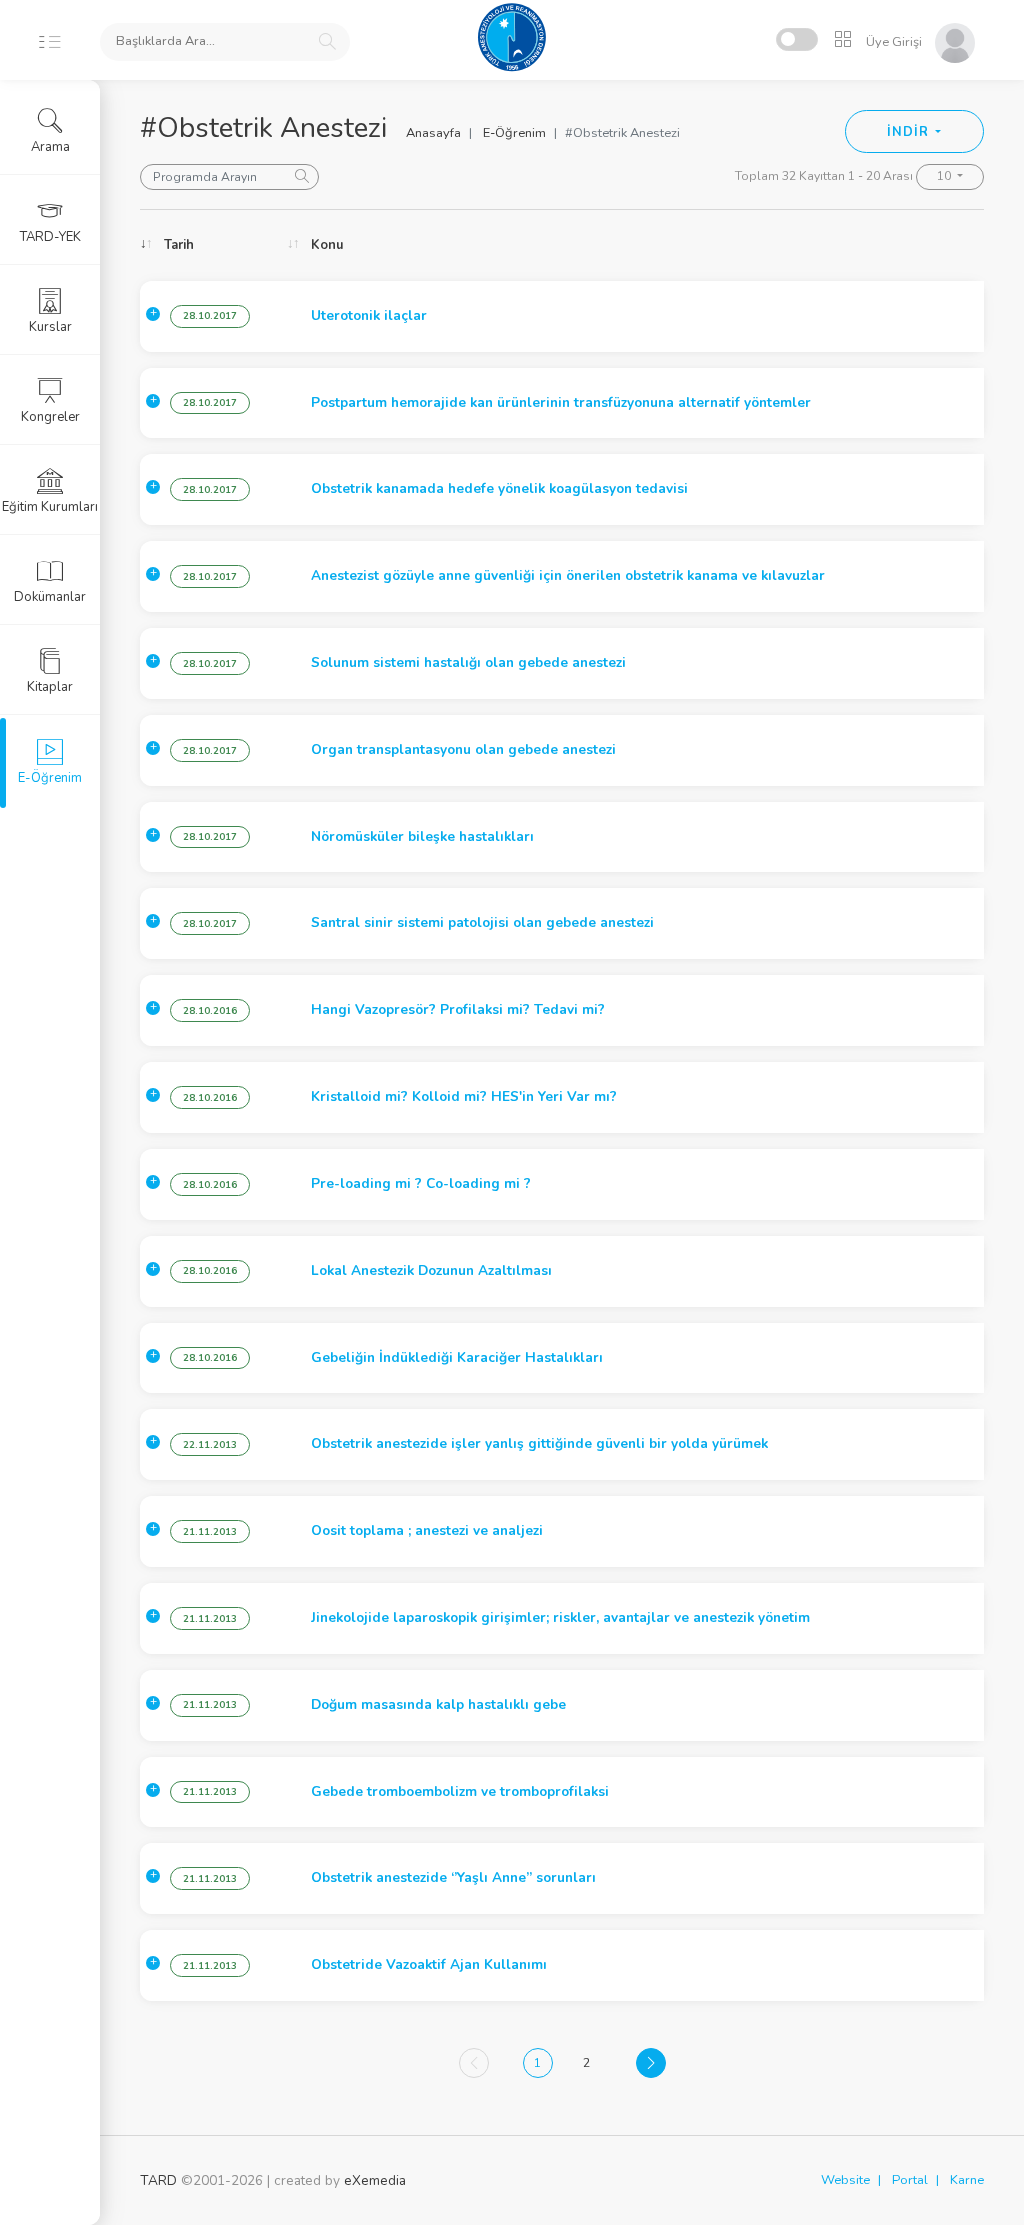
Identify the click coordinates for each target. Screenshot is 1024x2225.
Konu (327, 245)
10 (945, 176)
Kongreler (50, 417)
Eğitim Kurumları (50, 507)
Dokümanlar (50, 597)
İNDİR (909, 132)
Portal (910, 2180)
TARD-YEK (50, 237)
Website (845, 2180)
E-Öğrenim (514, 133)
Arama (50, 147)
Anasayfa (433, 133)
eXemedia (375, 2180)
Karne (967, 2180)
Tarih (179, 245)
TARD (158, 2180)
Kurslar (50, 327)
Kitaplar (50, 687)
